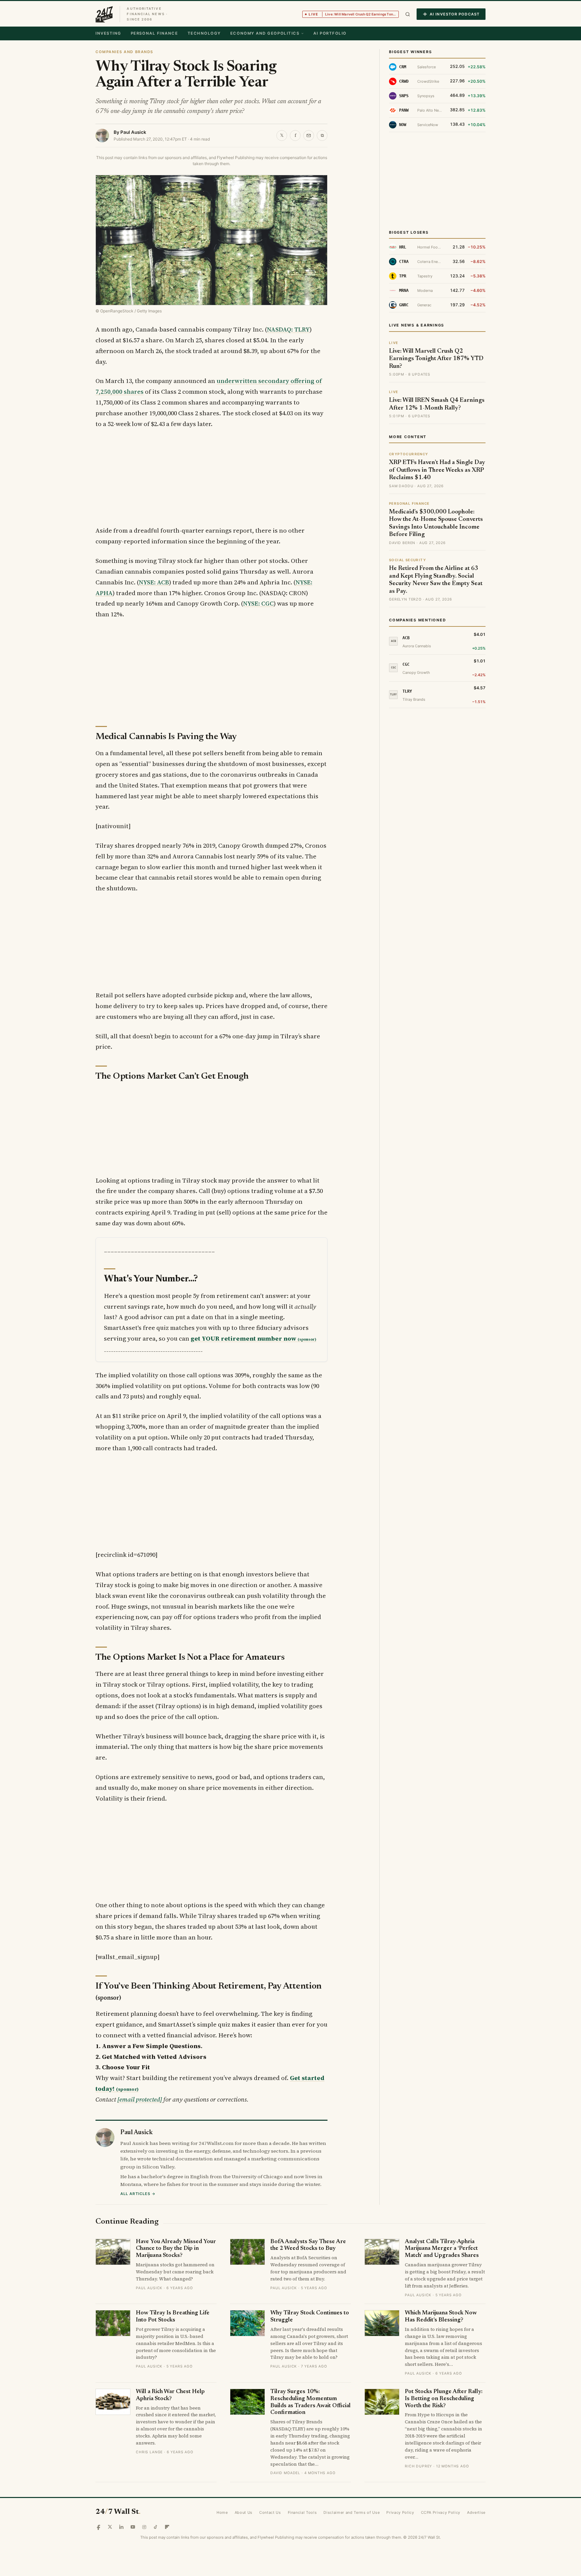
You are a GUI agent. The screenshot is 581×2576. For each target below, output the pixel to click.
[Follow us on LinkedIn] (121, 2527)
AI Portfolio (330, 33)
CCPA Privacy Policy (441, 2512)
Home (222, 2512)
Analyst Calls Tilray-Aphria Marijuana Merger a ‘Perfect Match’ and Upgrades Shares (442, 2249)
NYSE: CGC (258, 603)
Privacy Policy (400, 2512)
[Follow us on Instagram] (144, 2527)
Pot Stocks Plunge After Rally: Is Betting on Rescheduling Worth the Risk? (444, 2399)
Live (354, 14)
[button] (408, 14)
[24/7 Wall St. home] (104, 14)
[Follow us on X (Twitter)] (110, 2527)
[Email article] (309, 136)
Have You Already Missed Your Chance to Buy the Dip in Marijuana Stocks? (176, 2249)
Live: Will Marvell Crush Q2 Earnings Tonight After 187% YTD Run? (436, 359)
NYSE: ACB (154, 582)
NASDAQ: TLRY (288, 329)
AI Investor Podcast (455, 14)
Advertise (476, 2512)
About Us (244, 2512)
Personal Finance (154, 33)
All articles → (138, 2194)
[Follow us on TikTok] (156, 2527)
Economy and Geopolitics (265, 33)
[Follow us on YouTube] (133, 2527)
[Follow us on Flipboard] (167, 2527)
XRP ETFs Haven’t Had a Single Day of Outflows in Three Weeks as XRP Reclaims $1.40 (437, 470)
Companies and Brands (124, 52)
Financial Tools (302, 2512)
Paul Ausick (133, 132)
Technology (204, 33)
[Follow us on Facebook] (99, 2527)
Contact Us (270, 2512)
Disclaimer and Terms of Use (352, 2512)
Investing (108, 33)
